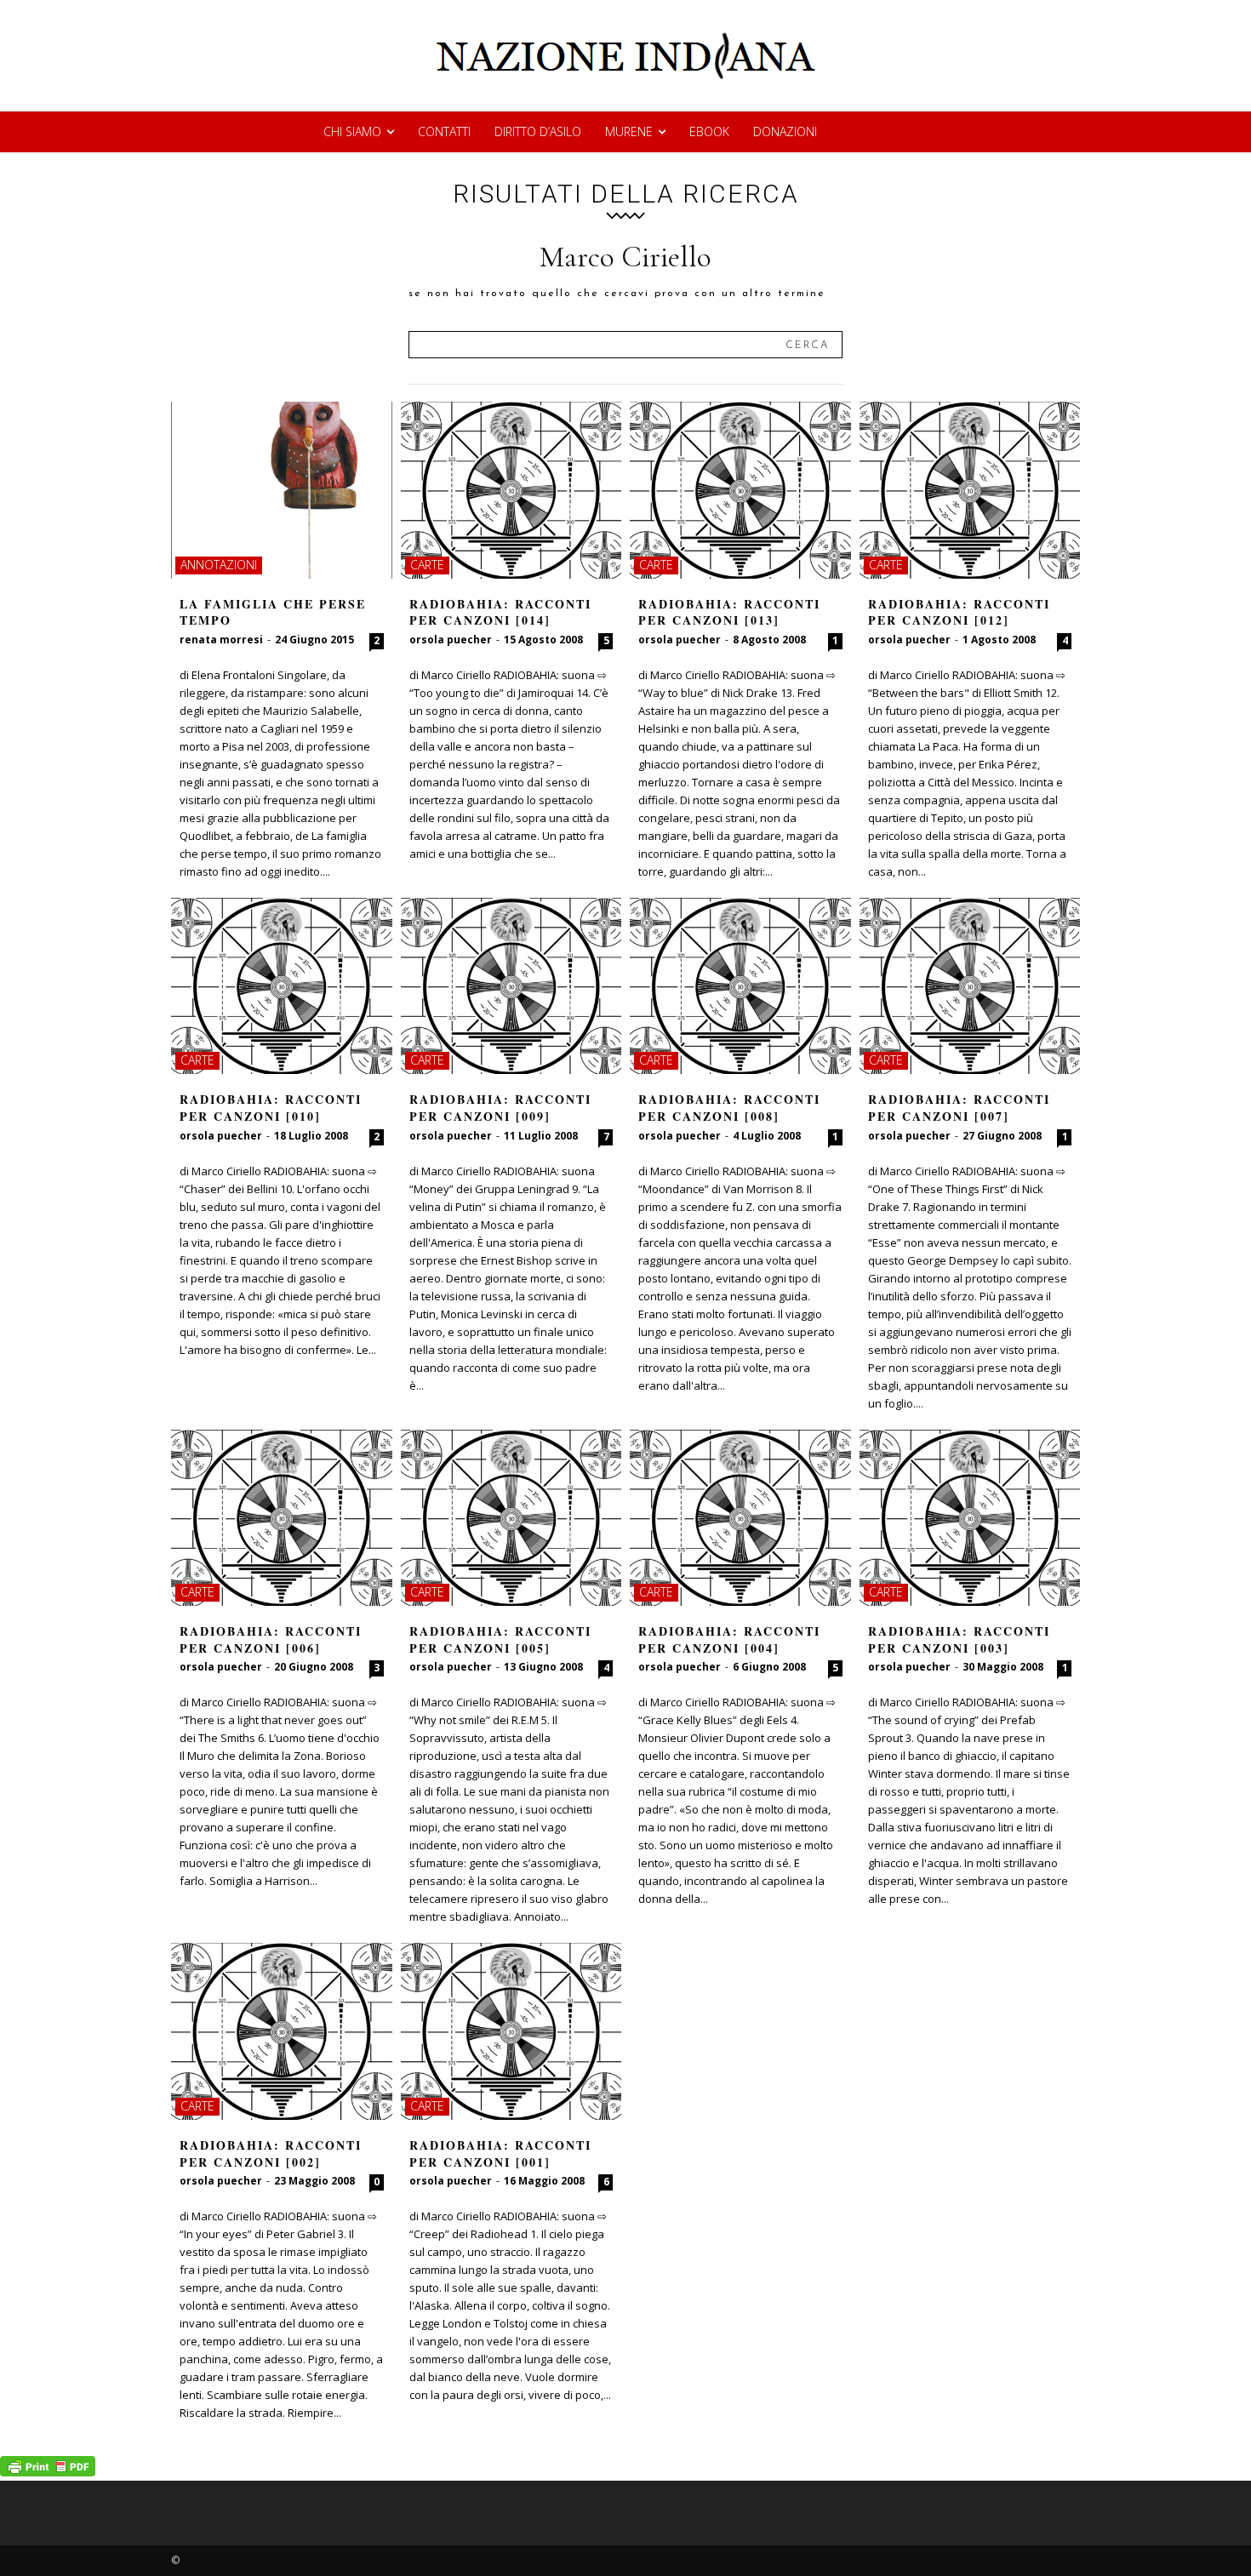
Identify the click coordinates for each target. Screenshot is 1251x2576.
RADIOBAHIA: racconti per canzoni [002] (271, 2153)
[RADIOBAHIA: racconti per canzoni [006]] (282, 1518)
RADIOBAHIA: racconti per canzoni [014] (500, 612)
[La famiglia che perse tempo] (282, 490)
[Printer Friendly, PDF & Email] (48, 2472)
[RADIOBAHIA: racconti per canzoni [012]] (970, 490)
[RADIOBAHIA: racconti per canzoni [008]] (740, 986)
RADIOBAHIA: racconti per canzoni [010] (271, 1108)
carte (427, 565)
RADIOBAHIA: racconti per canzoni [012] (959, 612)
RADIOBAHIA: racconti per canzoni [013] (729, 612)
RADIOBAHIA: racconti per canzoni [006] (271, 1639)
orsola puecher (451, 640)
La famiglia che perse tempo (273, 612)
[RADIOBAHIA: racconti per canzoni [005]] (511, 1518)
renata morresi (221, 640)
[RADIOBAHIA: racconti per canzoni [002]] (282, 2031)
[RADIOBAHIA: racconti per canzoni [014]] (511, 490)
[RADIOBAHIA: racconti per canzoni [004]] (740, 1518)
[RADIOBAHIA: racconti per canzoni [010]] (282, 986)
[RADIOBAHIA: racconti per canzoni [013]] (740, 490)
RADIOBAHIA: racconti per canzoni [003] (959, 1639)
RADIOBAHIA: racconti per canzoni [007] (959, 1108)
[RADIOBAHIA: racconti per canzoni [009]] (511, 986)
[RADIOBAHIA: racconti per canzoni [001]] (511, 2031)
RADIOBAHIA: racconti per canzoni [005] (500, 1639)
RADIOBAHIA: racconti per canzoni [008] (729, 1108)
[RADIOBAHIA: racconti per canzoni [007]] (970, 986)
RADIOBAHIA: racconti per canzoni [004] (729, 1639)
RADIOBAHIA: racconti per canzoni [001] (500, 2153)
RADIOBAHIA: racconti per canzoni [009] (500, 1108)
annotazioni (219, 565)
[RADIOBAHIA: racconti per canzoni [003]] (970, 1518)
